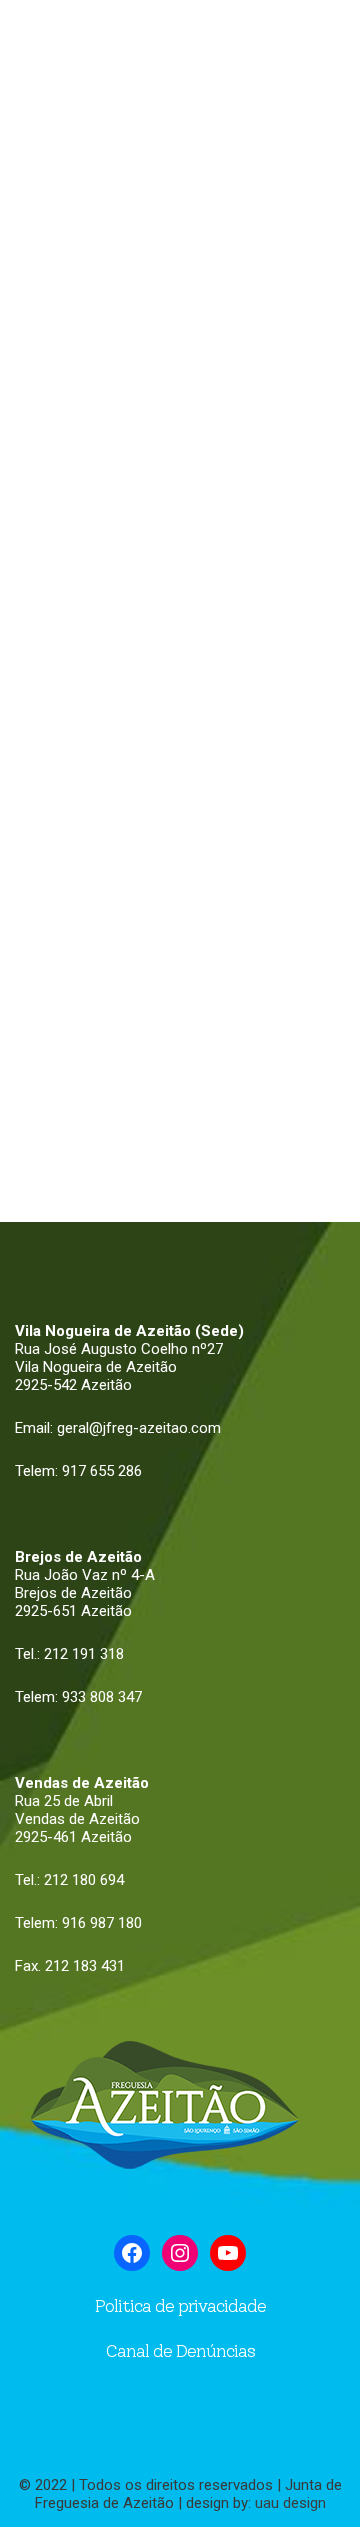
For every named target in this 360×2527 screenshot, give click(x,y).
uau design (290, 2503)
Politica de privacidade (180, 2306)
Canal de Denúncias (180, 2351)
